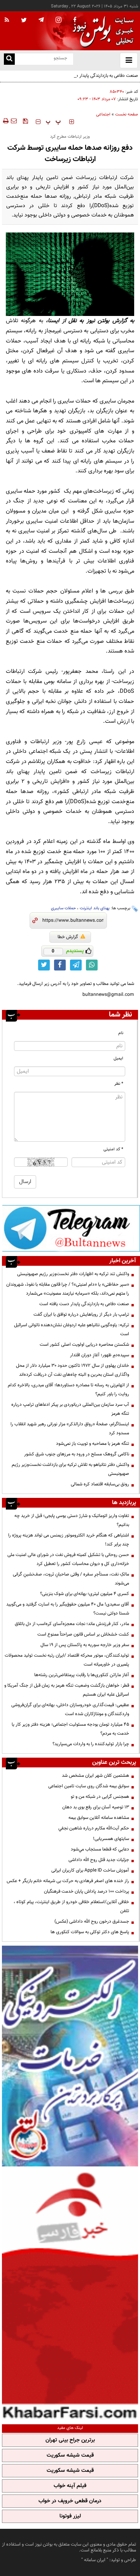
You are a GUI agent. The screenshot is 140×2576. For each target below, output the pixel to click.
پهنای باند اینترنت (95, 908)
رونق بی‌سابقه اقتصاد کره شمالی (100, 1484)
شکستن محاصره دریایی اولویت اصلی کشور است (84, 1345)
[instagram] (59, 20)
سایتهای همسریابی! (111, 1839)
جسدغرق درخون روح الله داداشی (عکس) (92, 1921)
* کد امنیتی (113, 1149)
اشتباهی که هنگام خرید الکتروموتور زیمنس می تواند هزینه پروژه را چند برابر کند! (69, 1540)
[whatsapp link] (92, 965)
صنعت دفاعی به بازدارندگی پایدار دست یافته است (93, 76)
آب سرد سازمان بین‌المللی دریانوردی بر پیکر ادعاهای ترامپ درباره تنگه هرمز (70, 1409)
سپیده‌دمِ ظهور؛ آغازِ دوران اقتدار (100, 1355)
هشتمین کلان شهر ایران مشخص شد (95, 1776)
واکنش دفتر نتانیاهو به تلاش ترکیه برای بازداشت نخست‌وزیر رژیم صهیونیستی (70, 1469)
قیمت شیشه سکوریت (70, 2455)
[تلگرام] (71, 1228)
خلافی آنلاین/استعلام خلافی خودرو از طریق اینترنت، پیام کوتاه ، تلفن (71, 1906)
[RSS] (7, 20)
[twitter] (24, 21)
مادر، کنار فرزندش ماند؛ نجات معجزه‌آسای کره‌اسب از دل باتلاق (72, 1624)
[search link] (9, 59)
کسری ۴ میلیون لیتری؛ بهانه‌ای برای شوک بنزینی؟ (85, 1594)
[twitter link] (44, 965)
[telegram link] (76, 965)
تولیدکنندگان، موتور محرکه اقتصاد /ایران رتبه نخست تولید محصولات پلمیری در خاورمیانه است (67, 1660)
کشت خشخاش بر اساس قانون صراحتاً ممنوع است (83, 1634)
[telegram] (41, 20)
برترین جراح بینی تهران (70, 2440)
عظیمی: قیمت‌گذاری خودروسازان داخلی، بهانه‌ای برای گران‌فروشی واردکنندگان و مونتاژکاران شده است (70, 1709)
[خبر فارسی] (70, 2294)
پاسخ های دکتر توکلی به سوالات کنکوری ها (90, 1932)
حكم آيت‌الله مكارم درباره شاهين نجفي (94, 1828)
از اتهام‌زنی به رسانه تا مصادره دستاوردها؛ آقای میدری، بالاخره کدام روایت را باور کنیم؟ (68, 1390)
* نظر (119, 1084)
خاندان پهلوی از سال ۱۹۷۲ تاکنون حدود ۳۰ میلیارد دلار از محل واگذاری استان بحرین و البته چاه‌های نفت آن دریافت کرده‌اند (73, 1370)
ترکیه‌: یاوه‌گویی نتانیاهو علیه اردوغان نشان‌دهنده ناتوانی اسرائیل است (72, 1330)
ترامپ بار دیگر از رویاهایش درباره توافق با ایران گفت (81, 1315)
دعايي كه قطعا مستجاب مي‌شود (100, 1849)
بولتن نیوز (98, 321)
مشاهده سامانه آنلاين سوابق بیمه (99, 1818)
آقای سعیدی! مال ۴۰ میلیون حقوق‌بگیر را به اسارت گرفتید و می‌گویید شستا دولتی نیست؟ (68, 1609)
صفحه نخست (127, 114)
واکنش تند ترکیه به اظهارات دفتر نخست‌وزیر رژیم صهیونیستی (73, 1274)
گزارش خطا (68, 937)
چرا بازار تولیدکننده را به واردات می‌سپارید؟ (91, 1744)
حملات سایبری (63, 908)
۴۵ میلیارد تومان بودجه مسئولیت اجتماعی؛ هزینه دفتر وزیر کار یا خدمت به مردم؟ (70, 1729)
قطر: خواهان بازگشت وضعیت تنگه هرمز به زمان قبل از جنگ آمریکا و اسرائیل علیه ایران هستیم (67, 1690)
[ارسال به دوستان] (14, 121)
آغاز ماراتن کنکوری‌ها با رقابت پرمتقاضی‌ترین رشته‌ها (82, 1675)
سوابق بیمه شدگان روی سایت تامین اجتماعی (89, 1786)
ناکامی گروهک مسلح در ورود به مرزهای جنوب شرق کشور (77, 1454)
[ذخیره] (25, 121)
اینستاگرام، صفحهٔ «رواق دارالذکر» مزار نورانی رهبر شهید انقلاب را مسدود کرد (70, 1429)
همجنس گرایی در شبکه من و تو (100, 1797)
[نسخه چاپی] (5, 121)
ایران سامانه (95, 2560)
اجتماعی (103, 114)
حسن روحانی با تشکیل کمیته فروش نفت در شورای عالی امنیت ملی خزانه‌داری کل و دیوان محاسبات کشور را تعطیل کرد (68, 1559)
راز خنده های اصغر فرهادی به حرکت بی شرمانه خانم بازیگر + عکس (68, 1881)
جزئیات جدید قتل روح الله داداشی (99, 1860)
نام (121, 1033)
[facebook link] (60, 965)
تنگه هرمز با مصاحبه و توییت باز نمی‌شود (93, 1444)
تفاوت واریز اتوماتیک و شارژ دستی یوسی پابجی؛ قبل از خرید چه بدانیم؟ (72, 1520)
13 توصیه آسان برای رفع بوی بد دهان (96, 1807)
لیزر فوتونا (70, 2516)
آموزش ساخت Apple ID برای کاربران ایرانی (90, 1870)
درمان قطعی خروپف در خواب (70, 2501)
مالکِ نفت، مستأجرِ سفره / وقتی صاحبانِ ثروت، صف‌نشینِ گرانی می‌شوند (71, 1579)
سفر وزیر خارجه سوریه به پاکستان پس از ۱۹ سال (85, 1645)
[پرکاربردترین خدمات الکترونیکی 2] (70, 2056)
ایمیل (118, 1058)
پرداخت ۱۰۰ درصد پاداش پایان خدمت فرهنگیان (87, 1891)
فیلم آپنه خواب (70, 2486)
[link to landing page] (101, 31)
